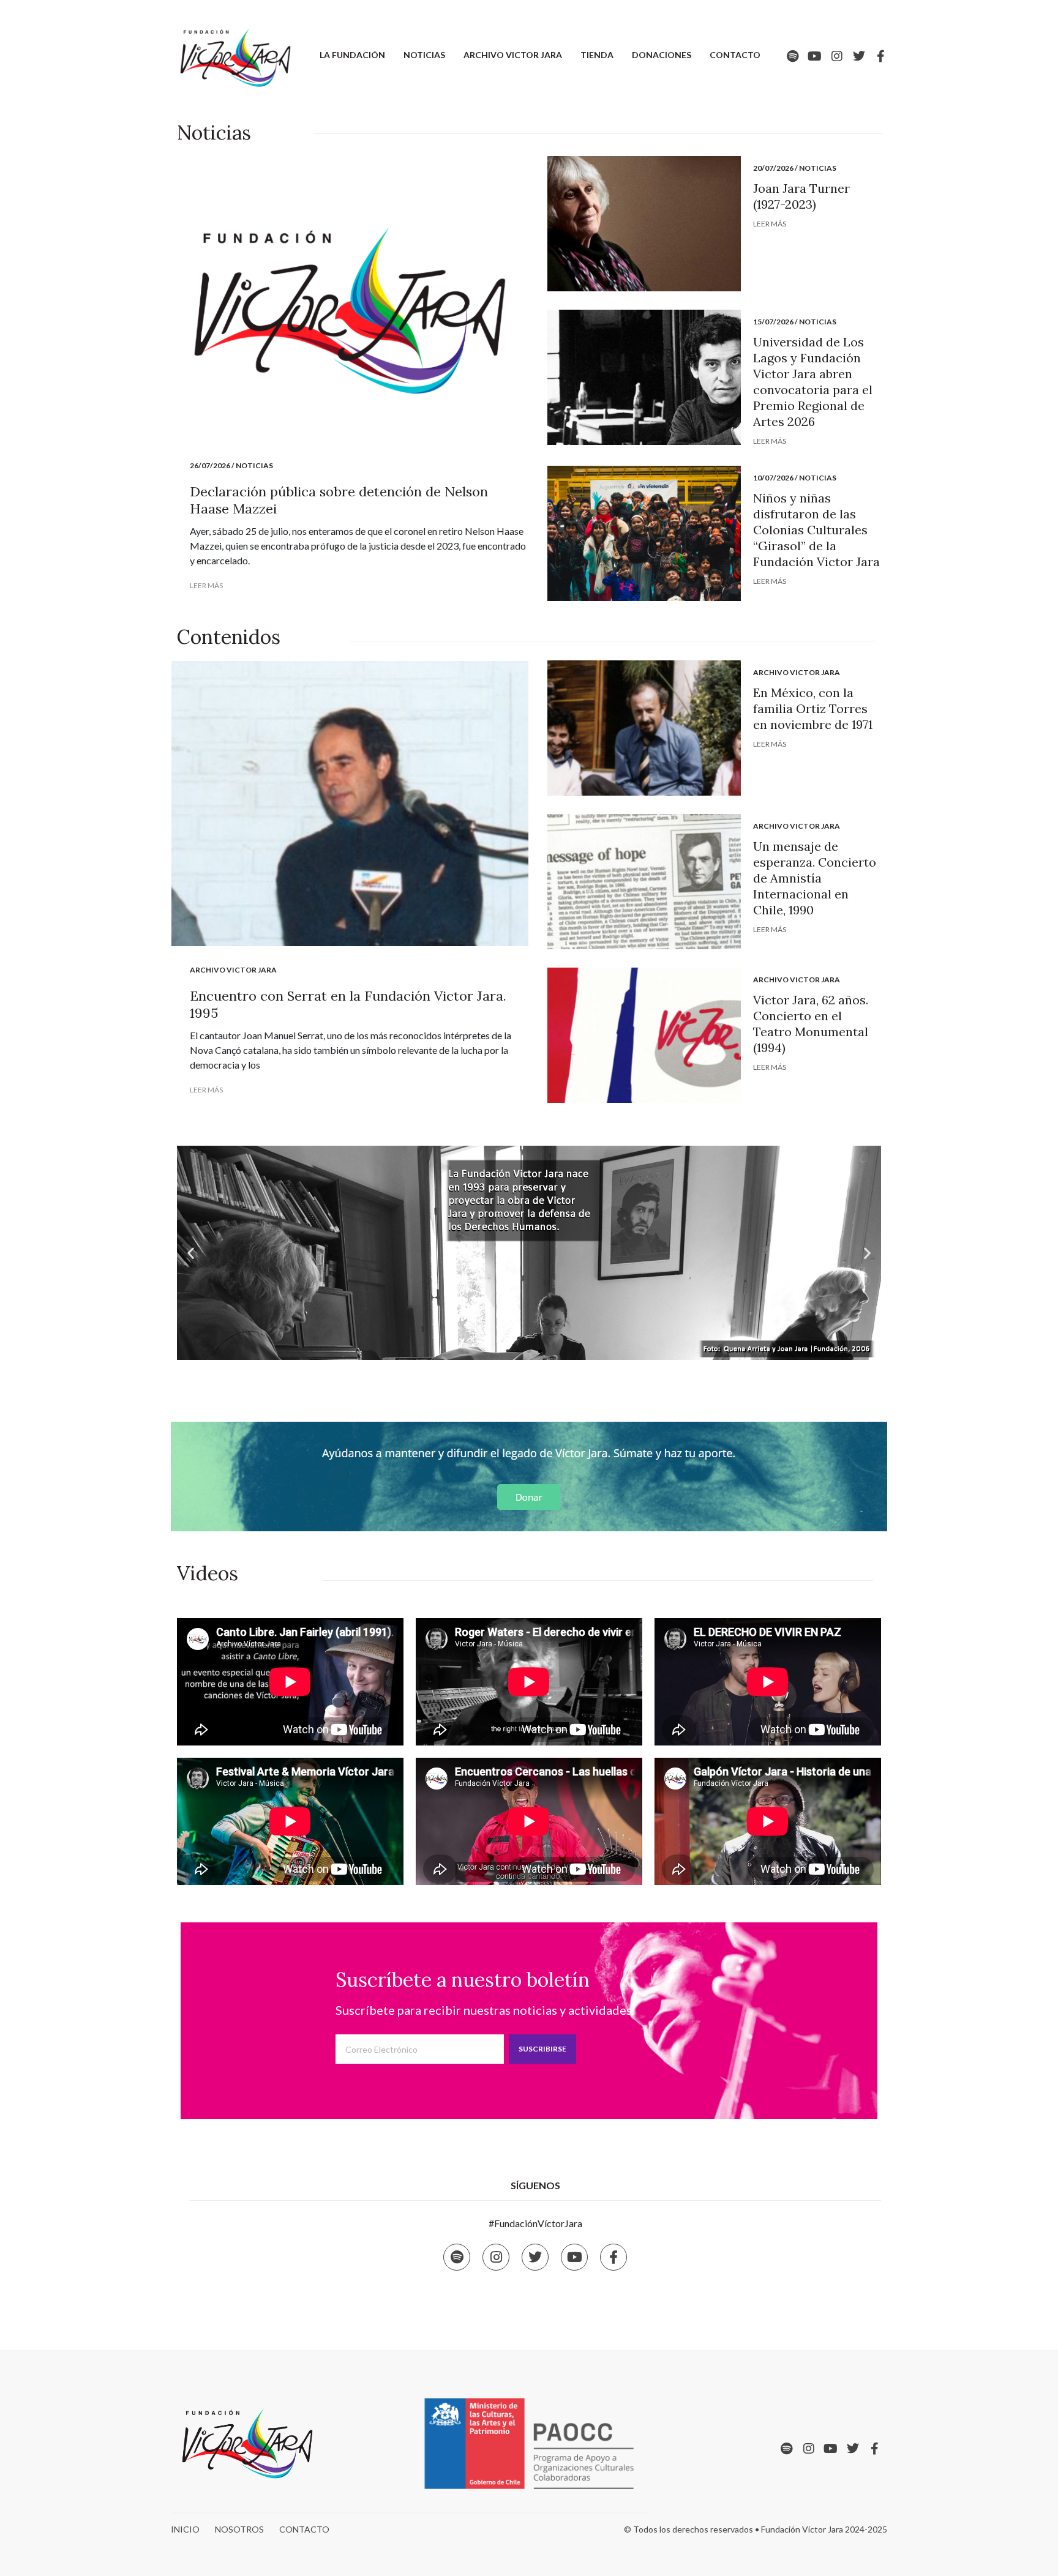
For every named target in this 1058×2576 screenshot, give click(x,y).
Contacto (735, 55)
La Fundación (352, 55)
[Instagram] (837, 56)
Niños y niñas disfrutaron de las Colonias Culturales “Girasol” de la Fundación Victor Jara (816, 530)
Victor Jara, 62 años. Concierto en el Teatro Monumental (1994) (811, 1024)
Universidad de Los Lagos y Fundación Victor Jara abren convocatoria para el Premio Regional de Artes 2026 (813, 382)
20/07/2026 (773, 168)
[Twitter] (859, 56)
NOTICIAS (254, 465)
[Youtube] (815, 56)
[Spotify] (793, 56)
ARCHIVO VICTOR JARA (233, 970)
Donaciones (662, 55)
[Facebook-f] (881, 56)
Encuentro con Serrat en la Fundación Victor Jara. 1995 (348, 1004)
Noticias (424, 55)
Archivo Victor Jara (513, 55)
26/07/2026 (210, 465)
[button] (518, 1351)
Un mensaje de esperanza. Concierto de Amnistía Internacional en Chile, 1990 (815, 878)
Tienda (597, 55)
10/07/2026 (773, 478)
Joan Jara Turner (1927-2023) (801, 196)
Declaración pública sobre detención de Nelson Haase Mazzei (339, 500)
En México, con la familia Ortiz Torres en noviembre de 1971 (813, 708)
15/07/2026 (773, 322)
